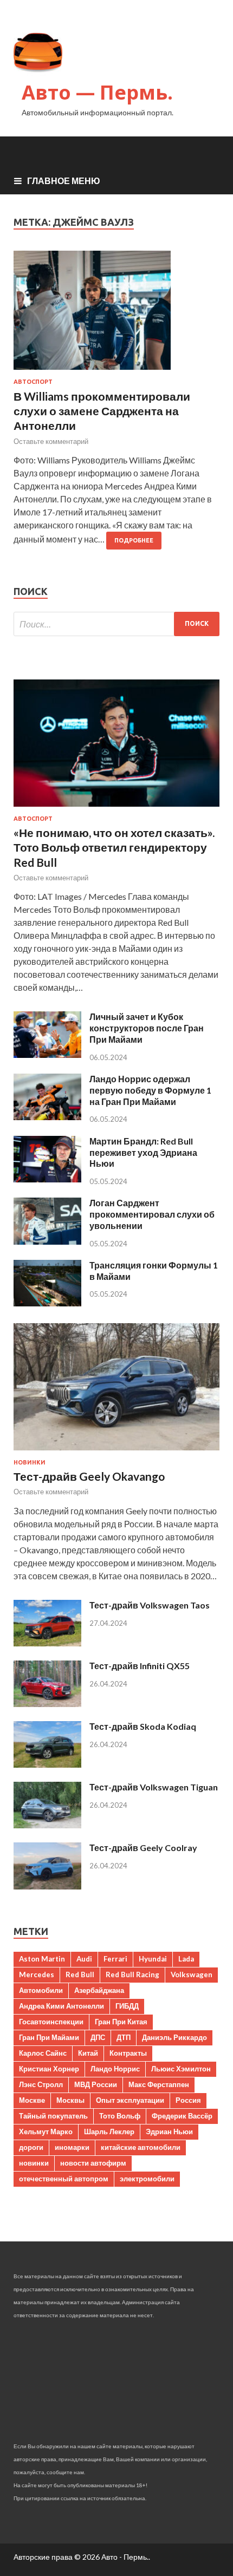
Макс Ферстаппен (159, 2084)
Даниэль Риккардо (174, 2037)
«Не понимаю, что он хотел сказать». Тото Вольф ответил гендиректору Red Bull (114, 847)
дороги (31, 2147)
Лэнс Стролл (41, 2084)
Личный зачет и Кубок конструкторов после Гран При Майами (147, 1028)
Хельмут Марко (46, 2132)
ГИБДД (127, 2006)
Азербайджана (99, 1990)
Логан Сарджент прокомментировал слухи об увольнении (152, 1214)
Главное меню (64, 181)
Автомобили (41, 1990)
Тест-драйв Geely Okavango (89, 1476)
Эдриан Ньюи (169, 2132)
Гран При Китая (121, 2022)
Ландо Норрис (115, 2069)
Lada (186, 1959)
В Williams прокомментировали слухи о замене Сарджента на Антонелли (102, 411)
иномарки (72, 2147)
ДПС (98, 2037)
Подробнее (134, 540)
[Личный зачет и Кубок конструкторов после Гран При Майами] (47, 1054)
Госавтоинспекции (51, 2022)
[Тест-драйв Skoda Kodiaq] (47, 1764)
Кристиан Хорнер (49, 2069)
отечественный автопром (64, 2179)
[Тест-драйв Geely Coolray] (47, 1886)
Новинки (30, 1462)
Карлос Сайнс (43, 2053)
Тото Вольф (120, 2116)
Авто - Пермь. (125, 2557)
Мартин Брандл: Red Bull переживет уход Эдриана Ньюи (143, 1152)
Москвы (70, 2100)
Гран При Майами (49, 2037)
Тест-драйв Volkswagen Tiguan (154, 1787)
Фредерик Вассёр (182, 2116)
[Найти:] (116, 624)
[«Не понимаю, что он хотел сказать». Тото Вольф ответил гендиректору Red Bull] (116, 809)
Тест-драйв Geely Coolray (143, 1848)
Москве (32, 2100)
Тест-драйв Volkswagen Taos (150, 1605)
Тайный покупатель (53, 2116)
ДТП (124, 2037)
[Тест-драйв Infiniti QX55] (47, 1704)
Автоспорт (33, 382)
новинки (34, 2163)
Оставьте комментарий (51, 441)
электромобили (147, 2179)
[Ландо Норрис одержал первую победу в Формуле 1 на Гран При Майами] (47, 1117)
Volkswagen (192, 1975)
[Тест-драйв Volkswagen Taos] (47, 1643)
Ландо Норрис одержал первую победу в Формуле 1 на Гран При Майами (150, 1090)
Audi (84, 1959)
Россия (188, 2100)
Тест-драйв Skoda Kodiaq (143, 1726)
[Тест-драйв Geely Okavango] (116, 1452)
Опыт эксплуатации (130, 2100)
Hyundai (153, 1959)
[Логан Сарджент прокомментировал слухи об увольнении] (47, 1241)
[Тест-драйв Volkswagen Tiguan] (47, 1825)
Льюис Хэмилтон (181, 2069)
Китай (88, 2053)
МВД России (96, 2084)
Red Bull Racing (132, 1975)
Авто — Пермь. (97, 92)
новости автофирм (93, 2163)
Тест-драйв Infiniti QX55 (140, 1666)
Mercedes (37, 1975)
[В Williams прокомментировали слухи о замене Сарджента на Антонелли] (116, 315)
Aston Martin (42, 1959)
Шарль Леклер (109, 2132)
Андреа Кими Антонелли (62, 2006)
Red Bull (80, 1975)
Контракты (128, 2053)
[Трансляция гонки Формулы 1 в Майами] (47, 1303)
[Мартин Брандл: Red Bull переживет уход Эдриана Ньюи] (47, 1179)
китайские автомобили (141, 2147)
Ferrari (115, 1959)
